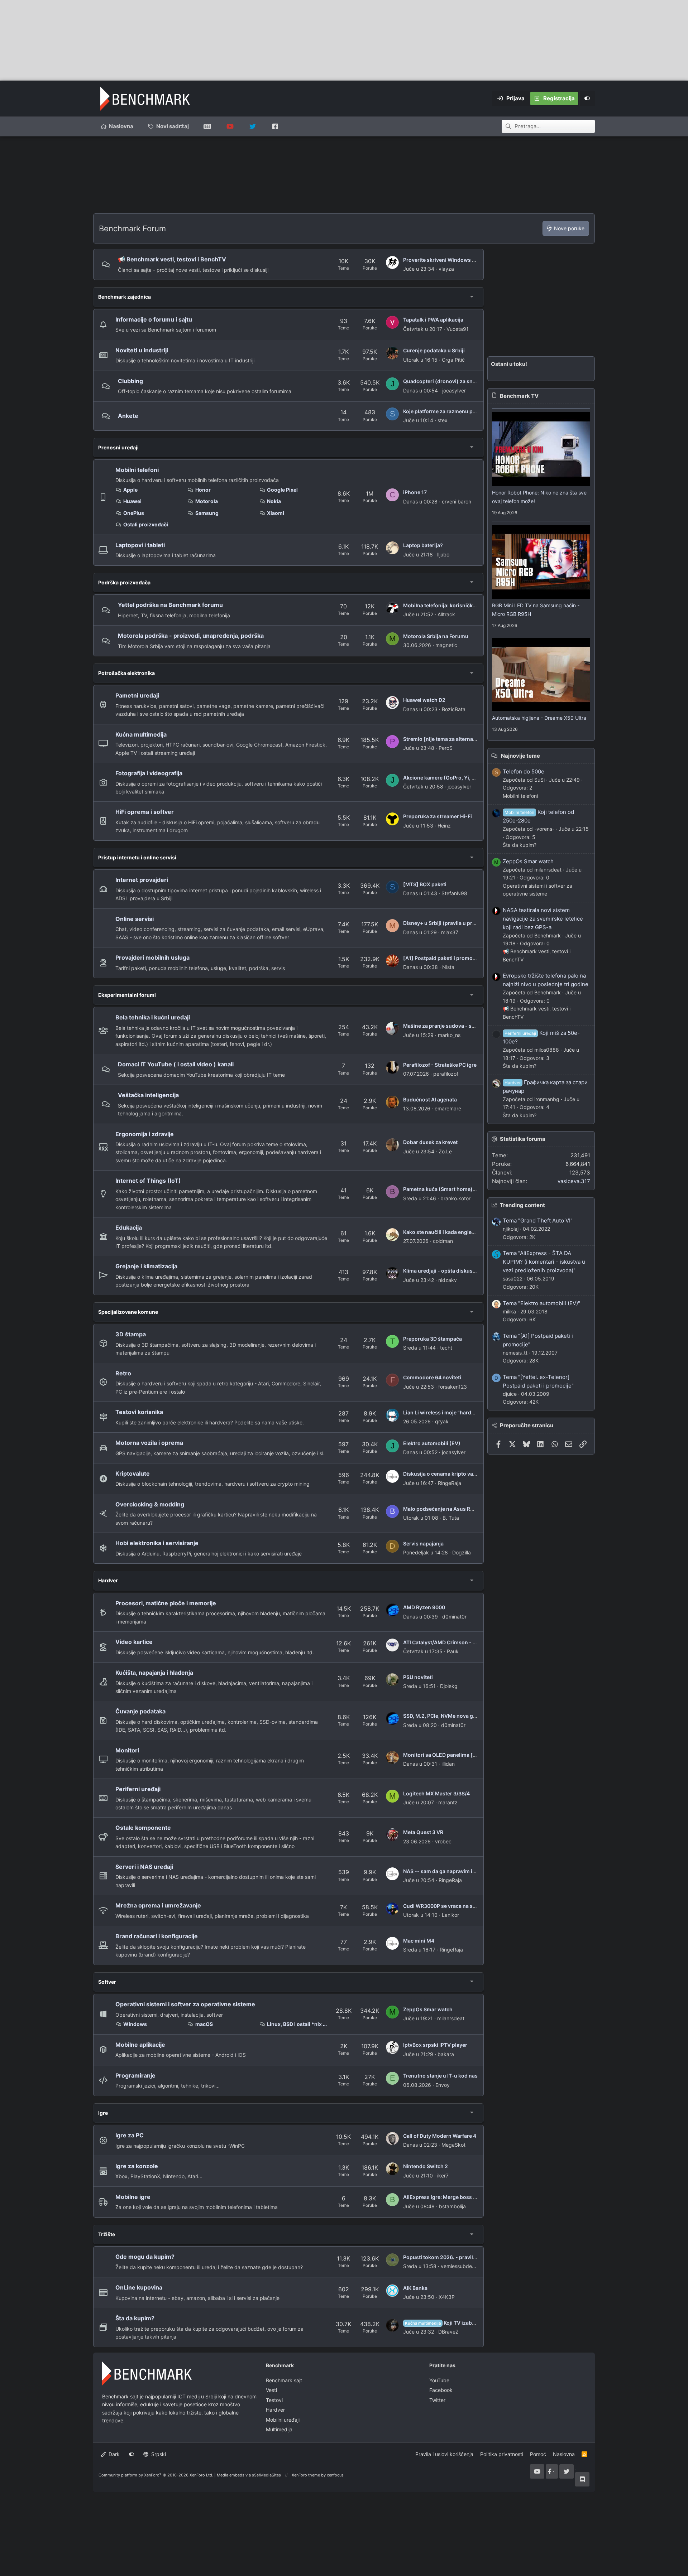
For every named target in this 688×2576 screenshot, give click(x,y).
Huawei (132, 501)
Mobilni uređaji (283, 2420)
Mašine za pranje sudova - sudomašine (451, 1026)
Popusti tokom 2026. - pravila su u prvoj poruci (461, 2257)
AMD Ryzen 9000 (424, 1607)
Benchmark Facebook (275, 126)
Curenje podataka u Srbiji (434, 350)
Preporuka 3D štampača (433, 1339)
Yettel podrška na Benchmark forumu (170, 605)
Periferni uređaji (138, 1789)
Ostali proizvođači (146, 524)
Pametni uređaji (137, 695)
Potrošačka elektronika (126, 673)
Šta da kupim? (135, 2318)
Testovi (274, 2400)
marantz (448, 1802)
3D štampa (131, 1334)
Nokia (274, 501)
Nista (448, 967)
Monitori (127, 1750)
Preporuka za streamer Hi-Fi (438, 816)
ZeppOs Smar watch (428, 2009)
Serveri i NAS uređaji (144, 1867)
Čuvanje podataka (140, 1711)
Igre (103, 2113)
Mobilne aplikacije (140, 2045)
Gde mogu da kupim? (145, 2257)
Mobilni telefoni (137, 470)
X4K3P (447, 2297)
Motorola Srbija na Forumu (436, 636)
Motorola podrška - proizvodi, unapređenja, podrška (191, 636)
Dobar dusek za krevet (430, 1142)
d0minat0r (454, 1617)
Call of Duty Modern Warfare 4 (440, 2136)
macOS (204, 2024)
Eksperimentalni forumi (127, 995)
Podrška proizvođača (124, 582)
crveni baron (457, 501)
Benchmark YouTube (230, 126)
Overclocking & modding (150, 1504)
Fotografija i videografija (149, 773)
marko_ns (449, 1035)
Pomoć (538, 2454)
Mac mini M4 (419, 1941)
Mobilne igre (133, 2197)
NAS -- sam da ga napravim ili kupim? (449, 1871)
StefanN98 (454, 893)
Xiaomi (276, 513)
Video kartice (134, 1642)
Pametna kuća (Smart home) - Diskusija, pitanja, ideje (468, 1189)
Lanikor (450, 1915)
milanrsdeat (451, 2018)
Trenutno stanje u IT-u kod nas (440, 2076)
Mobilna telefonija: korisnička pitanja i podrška (460, 605)
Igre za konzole (137, 2166)
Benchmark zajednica (125, 297)
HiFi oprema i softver (145, 812)
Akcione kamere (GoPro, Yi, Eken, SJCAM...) (457, 778)
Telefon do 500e (524, 771)
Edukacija (129, 1227)
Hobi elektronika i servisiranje (157, 1543)
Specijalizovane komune (128, 1312)
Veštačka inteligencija (148, 1095)
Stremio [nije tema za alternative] (444, 739)
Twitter (437, 2400)
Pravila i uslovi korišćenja (444, 2454)
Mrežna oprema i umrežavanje (158, 1905)
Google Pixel (282, 490)
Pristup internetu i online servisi (137, 857)
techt (446, 1348)
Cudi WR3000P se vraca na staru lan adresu (456, 1906)
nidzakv (448, 1280)
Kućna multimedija (141, 734)
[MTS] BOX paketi (425, 884)
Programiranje (135, 2075)
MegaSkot (453, 2145)
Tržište (107, 2234)
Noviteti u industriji (142, 350)
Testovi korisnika (139, 1412)
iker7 (443, 2175)
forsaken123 (453, 1387)
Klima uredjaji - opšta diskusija (441, 1271)
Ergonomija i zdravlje (145, 1134)
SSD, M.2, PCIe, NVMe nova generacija (449, 1716)
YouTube (439, 2380)
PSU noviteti (418, 1677)
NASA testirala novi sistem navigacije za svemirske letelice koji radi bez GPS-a (543, 919)
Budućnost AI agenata (430, 1099)
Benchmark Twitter (252, 126)
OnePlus (134, 513)
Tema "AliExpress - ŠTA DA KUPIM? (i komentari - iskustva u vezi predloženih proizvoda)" (544, 1262)
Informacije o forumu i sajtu (154, 319)
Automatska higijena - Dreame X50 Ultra (539, 718)
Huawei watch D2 (424, 700)
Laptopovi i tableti (140, 545)
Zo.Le (445, 1151)
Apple (130, 490)
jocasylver (454, 390)
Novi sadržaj (173, 126)
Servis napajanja (423, 1543)
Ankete (128, 416)
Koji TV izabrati (443, 2323)
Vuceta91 (458, 329)
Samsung (207, 513)
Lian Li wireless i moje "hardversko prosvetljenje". (464, 1412)
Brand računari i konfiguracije (157, 1936)
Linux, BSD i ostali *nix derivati (297, 2024)
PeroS (446, 748)
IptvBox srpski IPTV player (435, 2045)
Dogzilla (462, 1552)
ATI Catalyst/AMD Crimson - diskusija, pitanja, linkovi (468, 1642)
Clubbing (130, 381)
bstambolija (452, 2206)
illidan (448, 1764)
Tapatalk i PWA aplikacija (433, 320)
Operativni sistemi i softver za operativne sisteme (185, 2004)
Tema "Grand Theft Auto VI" (538, 1221)
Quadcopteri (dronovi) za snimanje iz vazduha (460, 381)
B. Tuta (451, 1518)
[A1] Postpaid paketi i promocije (442, 958)
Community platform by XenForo (156, 2475)
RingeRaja (450, 1483)
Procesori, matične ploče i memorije (166, 1603)
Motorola (207, 501)
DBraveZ (448, 2332)
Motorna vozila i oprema (149, 1443)
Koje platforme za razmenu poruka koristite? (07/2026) (470, 411)
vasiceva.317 (574, 1181)
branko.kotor (455, 1198)
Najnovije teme (520, 756)
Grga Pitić (453, 360)
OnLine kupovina (139, 2287)
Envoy (443, 2085)
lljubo (443, 554)
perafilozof (446, 1074)
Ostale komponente (143, 1828)
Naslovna (121, 126)
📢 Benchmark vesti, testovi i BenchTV (172, 259)
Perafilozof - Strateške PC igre (440, 1065)
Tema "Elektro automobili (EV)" (541, 1303)
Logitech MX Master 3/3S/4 (436, 1793)
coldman (443, 1241)
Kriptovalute (133, 1473)
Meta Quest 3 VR (423, 1832)
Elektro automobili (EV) (432, 1443)
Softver (107, 1982)
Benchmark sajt (207, 126)
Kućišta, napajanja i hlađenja (154, 1673)
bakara (446, 2054)
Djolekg (449, 1686)
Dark (113, 2454)
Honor (203, 490)
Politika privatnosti (502, 2454)
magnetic (446, 645)
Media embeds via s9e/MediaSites (249, 2475)
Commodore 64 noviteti (432, 1377)
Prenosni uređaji (118, 447)
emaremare (448, 1108)
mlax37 (450, 932)
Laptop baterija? (423, 545)
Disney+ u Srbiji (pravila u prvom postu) (452, 923)
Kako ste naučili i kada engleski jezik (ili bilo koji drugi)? (471, 1232)
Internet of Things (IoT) (148, 1181)
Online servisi (135, 919)
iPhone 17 (415, 492)
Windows (135, 2024)
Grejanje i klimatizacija (146, 1266)
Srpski (158, 2454)
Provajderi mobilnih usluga (152, 957)
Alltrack (446, 614)
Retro (123, 1373)
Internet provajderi (142, 880)
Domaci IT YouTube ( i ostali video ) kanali (176, 1064)
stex (443, 420)
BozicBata (454, 709)
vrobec (443, 1841)
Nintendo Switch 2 (426, 2166)
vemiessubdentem (462, 2266)
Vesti (271, 2390)
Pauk (453, 1651)
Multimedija (279, 2429)
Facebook (441, 2390)
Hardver (108, 1580)
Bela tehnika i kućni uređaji (153, 1017)
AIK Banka (415, 2288)
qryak (442, 1421)
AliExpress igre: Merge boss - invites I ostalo (458, 2197)
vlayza (446, 269)
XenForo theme (306, 2475)
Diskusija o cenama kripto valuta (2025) (452, 1474)
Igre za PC (130, 2135)
